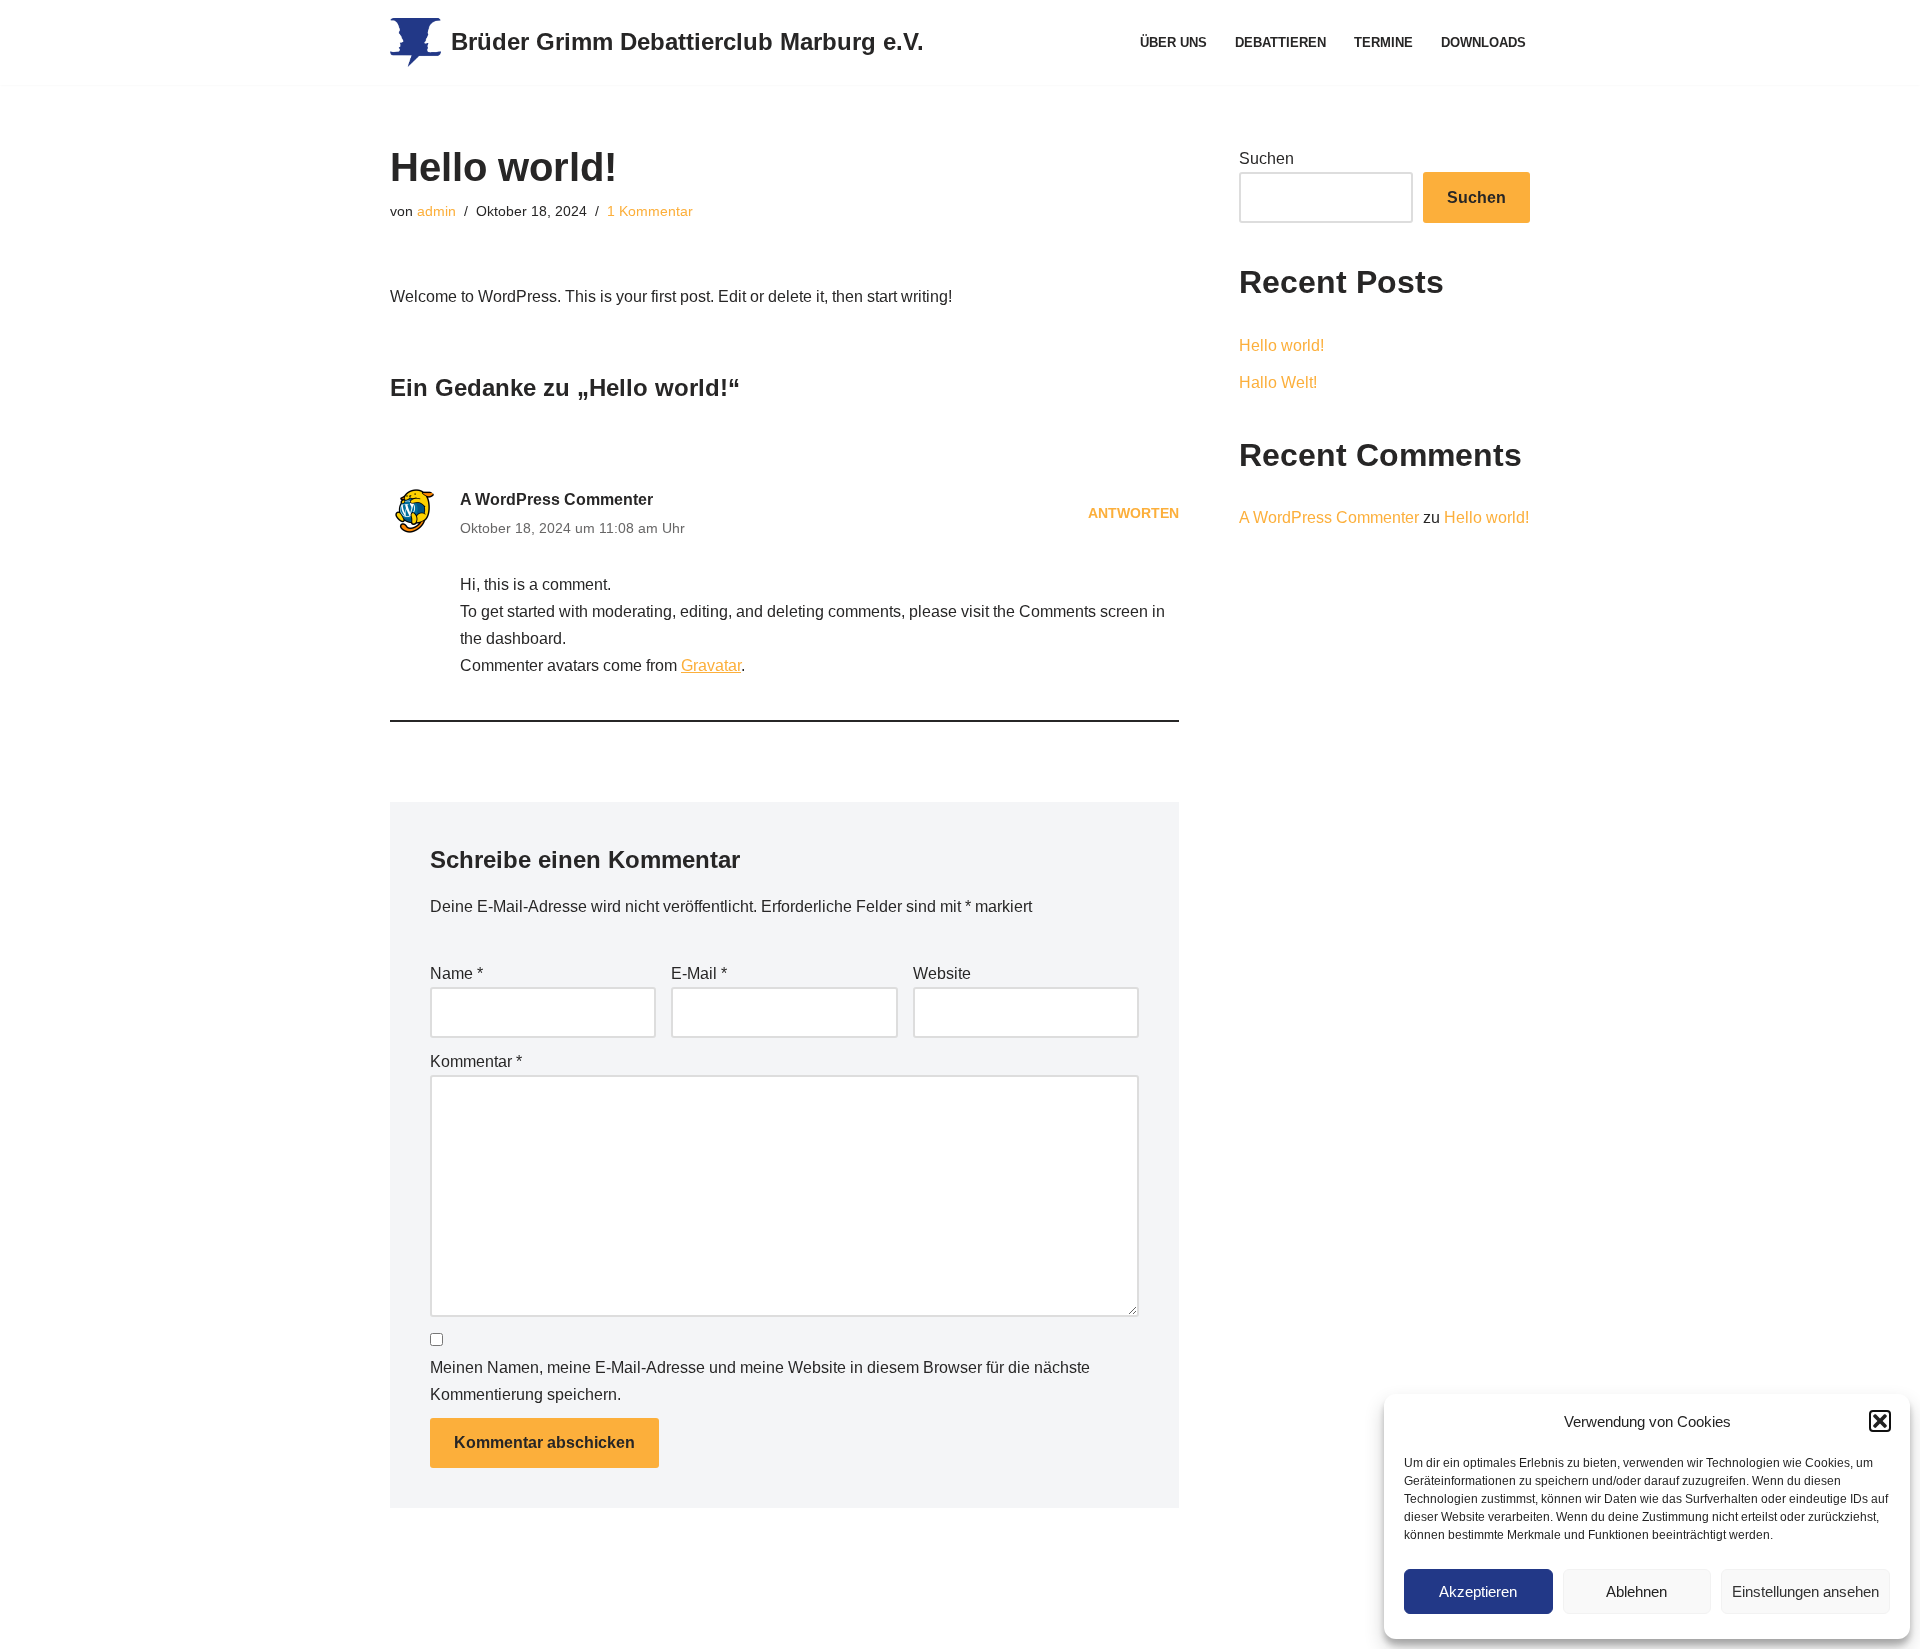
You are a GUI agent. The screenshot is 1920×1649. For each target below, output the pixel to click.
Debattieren (1280, 42)
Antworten (1133, 513)
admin (436, 211)
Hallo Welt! (1278, 382)
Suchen (1266, 158)
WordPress (590, 1623)
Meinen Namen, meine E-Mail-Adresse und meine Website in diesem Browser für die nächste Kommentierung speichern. (760, 1381)
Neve (409, 1623)
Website (942, 973)
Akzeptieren (1478, 1591)
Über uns (1173, 42)
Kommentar (476, 1061)
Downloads (1483, 42)
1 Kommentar (650, 211)
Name (456, 973)
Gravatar (711, 665)
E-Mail (699, 973)
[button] (1880, 1421)
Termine (1383, 42)
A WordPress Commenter (556, 499)
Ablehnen (1636, 1591)
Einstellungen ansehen (1805, 1591)
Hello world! (1281, 345)
